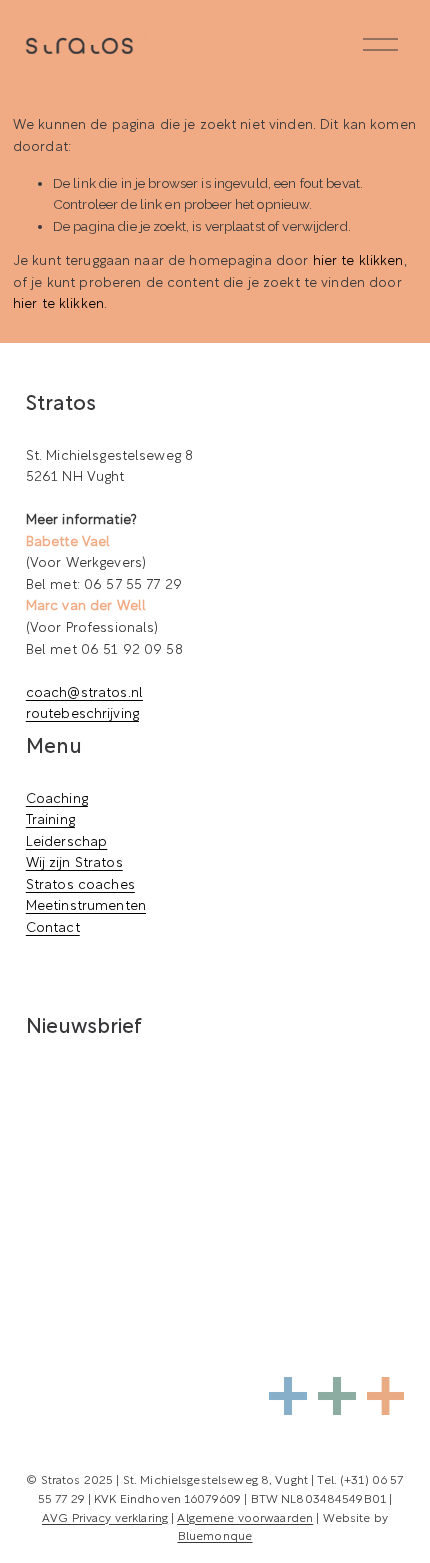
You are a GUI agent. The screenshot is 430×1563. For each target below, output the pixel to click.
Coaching (57, 799)
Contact (53, 928)
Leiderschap (66, 842)
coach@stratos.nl (84, 693)
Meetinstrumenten (86, 906)
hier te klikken (358, 261)
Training (50, 820)
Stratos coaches (80, 885)
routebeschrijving (82, 714)
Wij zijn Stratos (74, 863)
